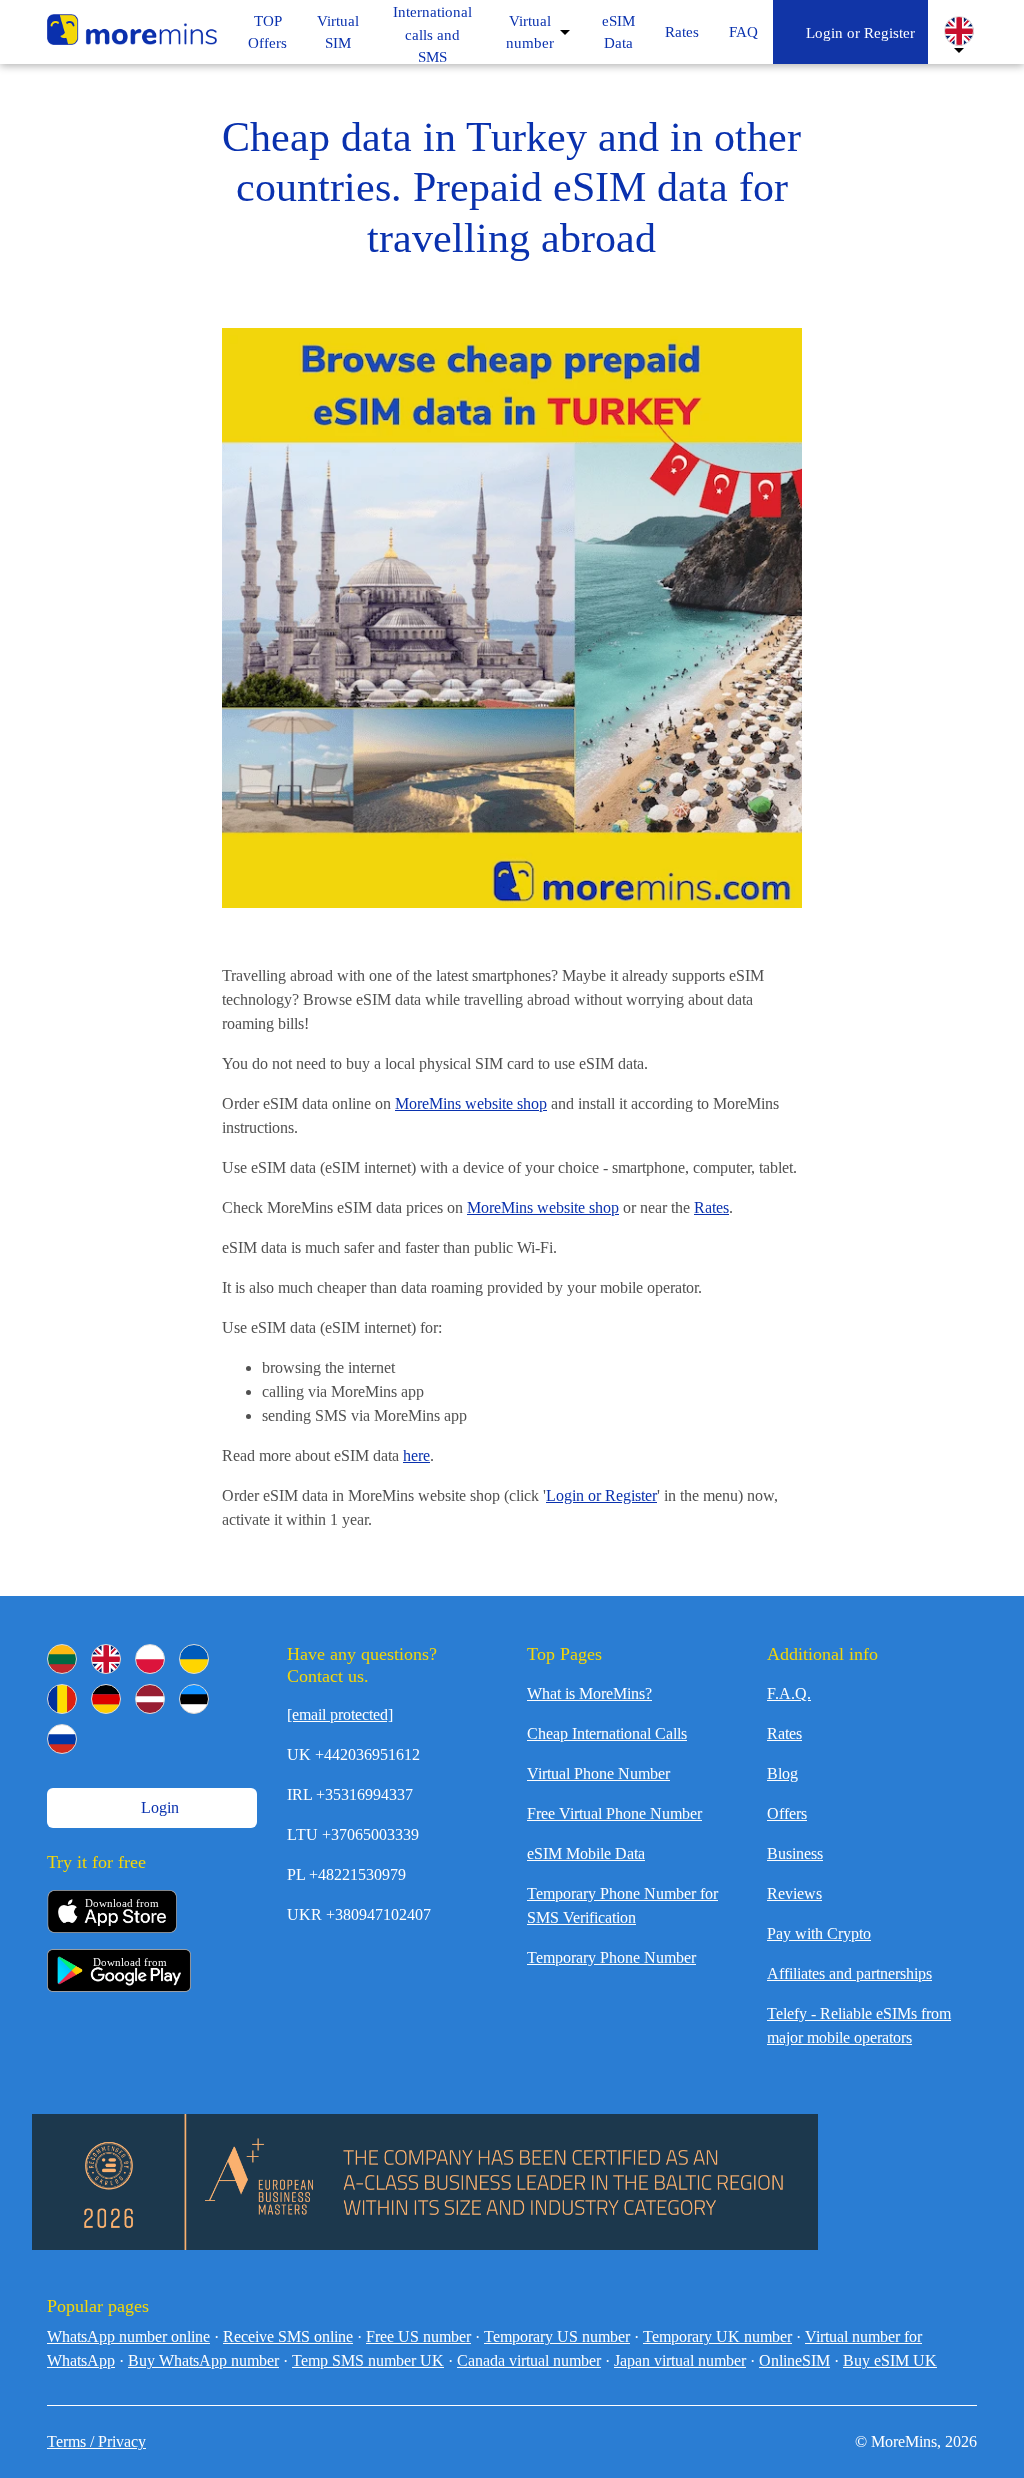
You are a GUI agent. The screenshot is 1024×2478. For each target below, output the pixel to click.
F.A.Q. (789, 1693)
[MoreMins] (132, 32)
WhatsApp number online (128, 2336)
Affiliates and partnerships (849, 1973)
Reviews (794, 1893)
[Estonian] (194, 1699)
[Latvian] (150, 1699)
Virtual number (530, 32)
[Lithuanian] (62, 1659)
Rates (682, 32)
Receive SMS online (288, 2336)
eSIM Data (618, 32)
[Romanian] (62, 1699)
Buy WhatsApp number (203, 2360)
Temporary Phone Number (611, 1957)
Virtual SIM (338, 32)
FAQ (743, 32)
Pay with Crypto (819, 1933)
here (416, 1455)
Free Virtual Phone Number (614, 1813)
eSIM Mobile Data (586, 1853)
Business (795, 1853)
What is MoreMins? (589, 1693)
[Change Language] (959, 31)
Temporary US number (557, 2336)
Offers (787, 1813)
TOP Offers (267, 32)
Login (158, 1807)
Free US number (418, 2336)
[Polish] (150, 1659)
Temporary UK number (717, 2336)
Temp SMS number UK (368, 2360)
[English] (106, 1659)
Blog (782, 1773)
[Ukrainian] (194, 1659)
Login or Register (856, 33)
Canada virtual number (529, 2360)
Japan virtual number (680, 2360)
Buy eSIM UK (890, 2360)
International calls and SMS (432, 34)
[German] (106, 1699)
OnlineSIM (794, 2360)
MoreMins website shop (471, 1103)
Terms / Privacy (96, 2441)
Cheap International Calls (607, 1733)
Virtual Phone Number (598, 1773)
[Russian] (62, 1739)
